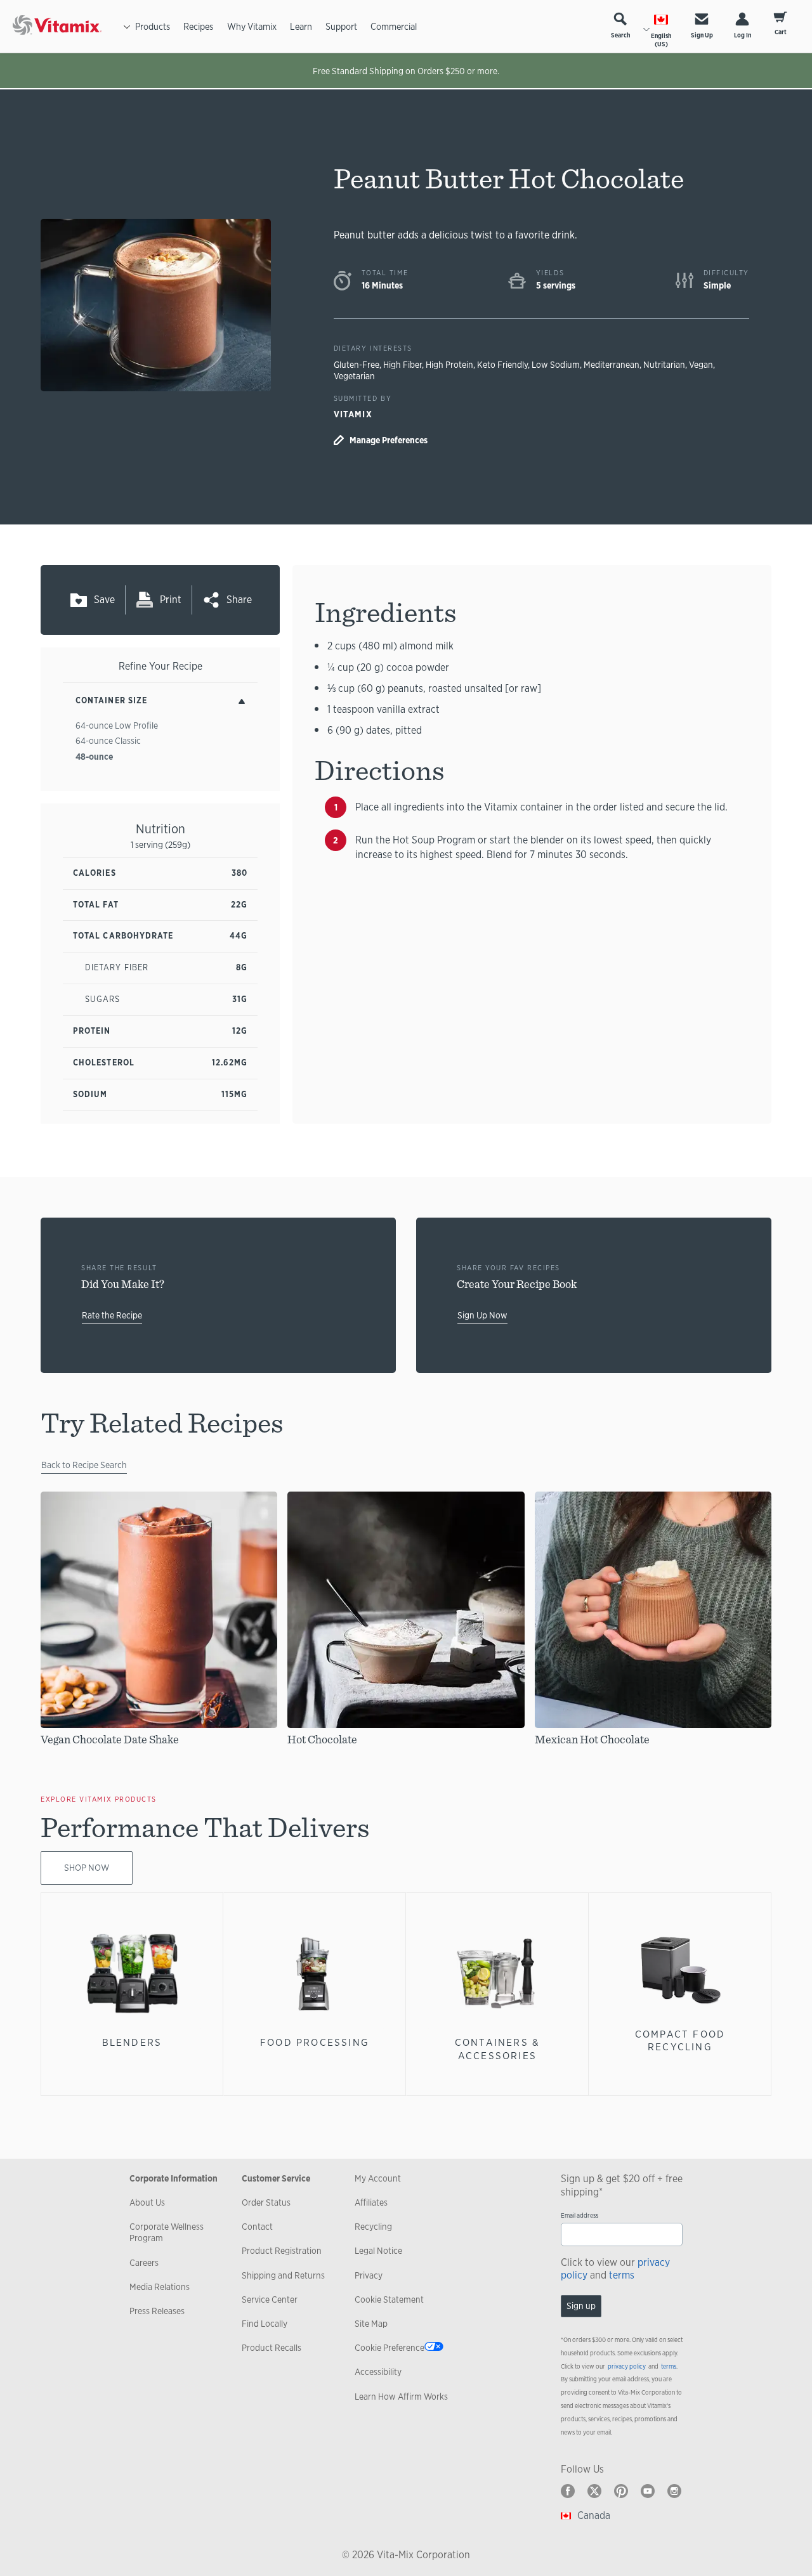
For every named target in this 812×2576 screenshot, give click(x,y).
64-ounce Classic (108, 741)
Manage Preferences (389, 440)
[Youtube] (648, 2491)
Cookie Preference (390, 2348)
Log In (743, 35)
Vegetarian (354, 376)
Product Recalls (272, 2348)
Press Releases (157, 2311)
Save (104, 600)
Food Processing (315, 2042)
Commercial (394, 26)
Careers (144, 2263)
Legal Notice (378, 2251)
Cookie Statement (389, 2300)
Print (171, 600)
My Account (378, 2178)
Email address (580, 2215)
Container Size (111, 700)
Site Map (371, 2324)
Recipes (198, 26)
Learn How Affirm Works (401, 2397)
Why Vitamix (252, 26)
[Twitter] (594, 2491)
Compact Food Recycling (680, 2040)
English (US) (661, 40)
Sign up (581, 2306)
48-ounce (94, 757)
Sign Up (702, 35)
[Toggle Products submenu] (127, 27)
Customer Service (276, 2178)
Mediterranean (612, 365)
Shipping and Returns (283, 2275)
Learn (301, 26)
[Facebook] (568, 2491)
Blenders (132, 2042)
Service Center (270, 2300)
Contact (257, 2227)
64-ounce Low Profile (117, 725)
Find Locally (265, 2324)
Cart (781, 32)
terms (622, 2275)
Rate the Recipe (112, 1315)
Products (153, 26)
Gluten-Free (357, 365)
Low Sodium (556, 365)
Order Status (266, 2202)
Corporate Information (174, 2178)
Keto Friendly (502, 365)
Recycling (373, 2227)
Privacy (369, 2275)
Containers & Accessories (497, 2049)
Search (620, 35)
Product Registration (282, 2251)
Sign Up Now (482, 1315)
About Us (147, 2202)
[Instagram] (674, 2491)
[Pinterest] (621, 2491)
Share (239, 600)
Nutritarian (664, 365)
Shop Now (87, 1868)
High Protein (449, 365)
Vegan (701, 365)
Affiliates (371, 2202)
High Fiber (403, 365)
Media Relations (160, 2287)
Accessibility (378, 2372)
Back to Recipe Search (84, 1465)
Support (341, 26)
